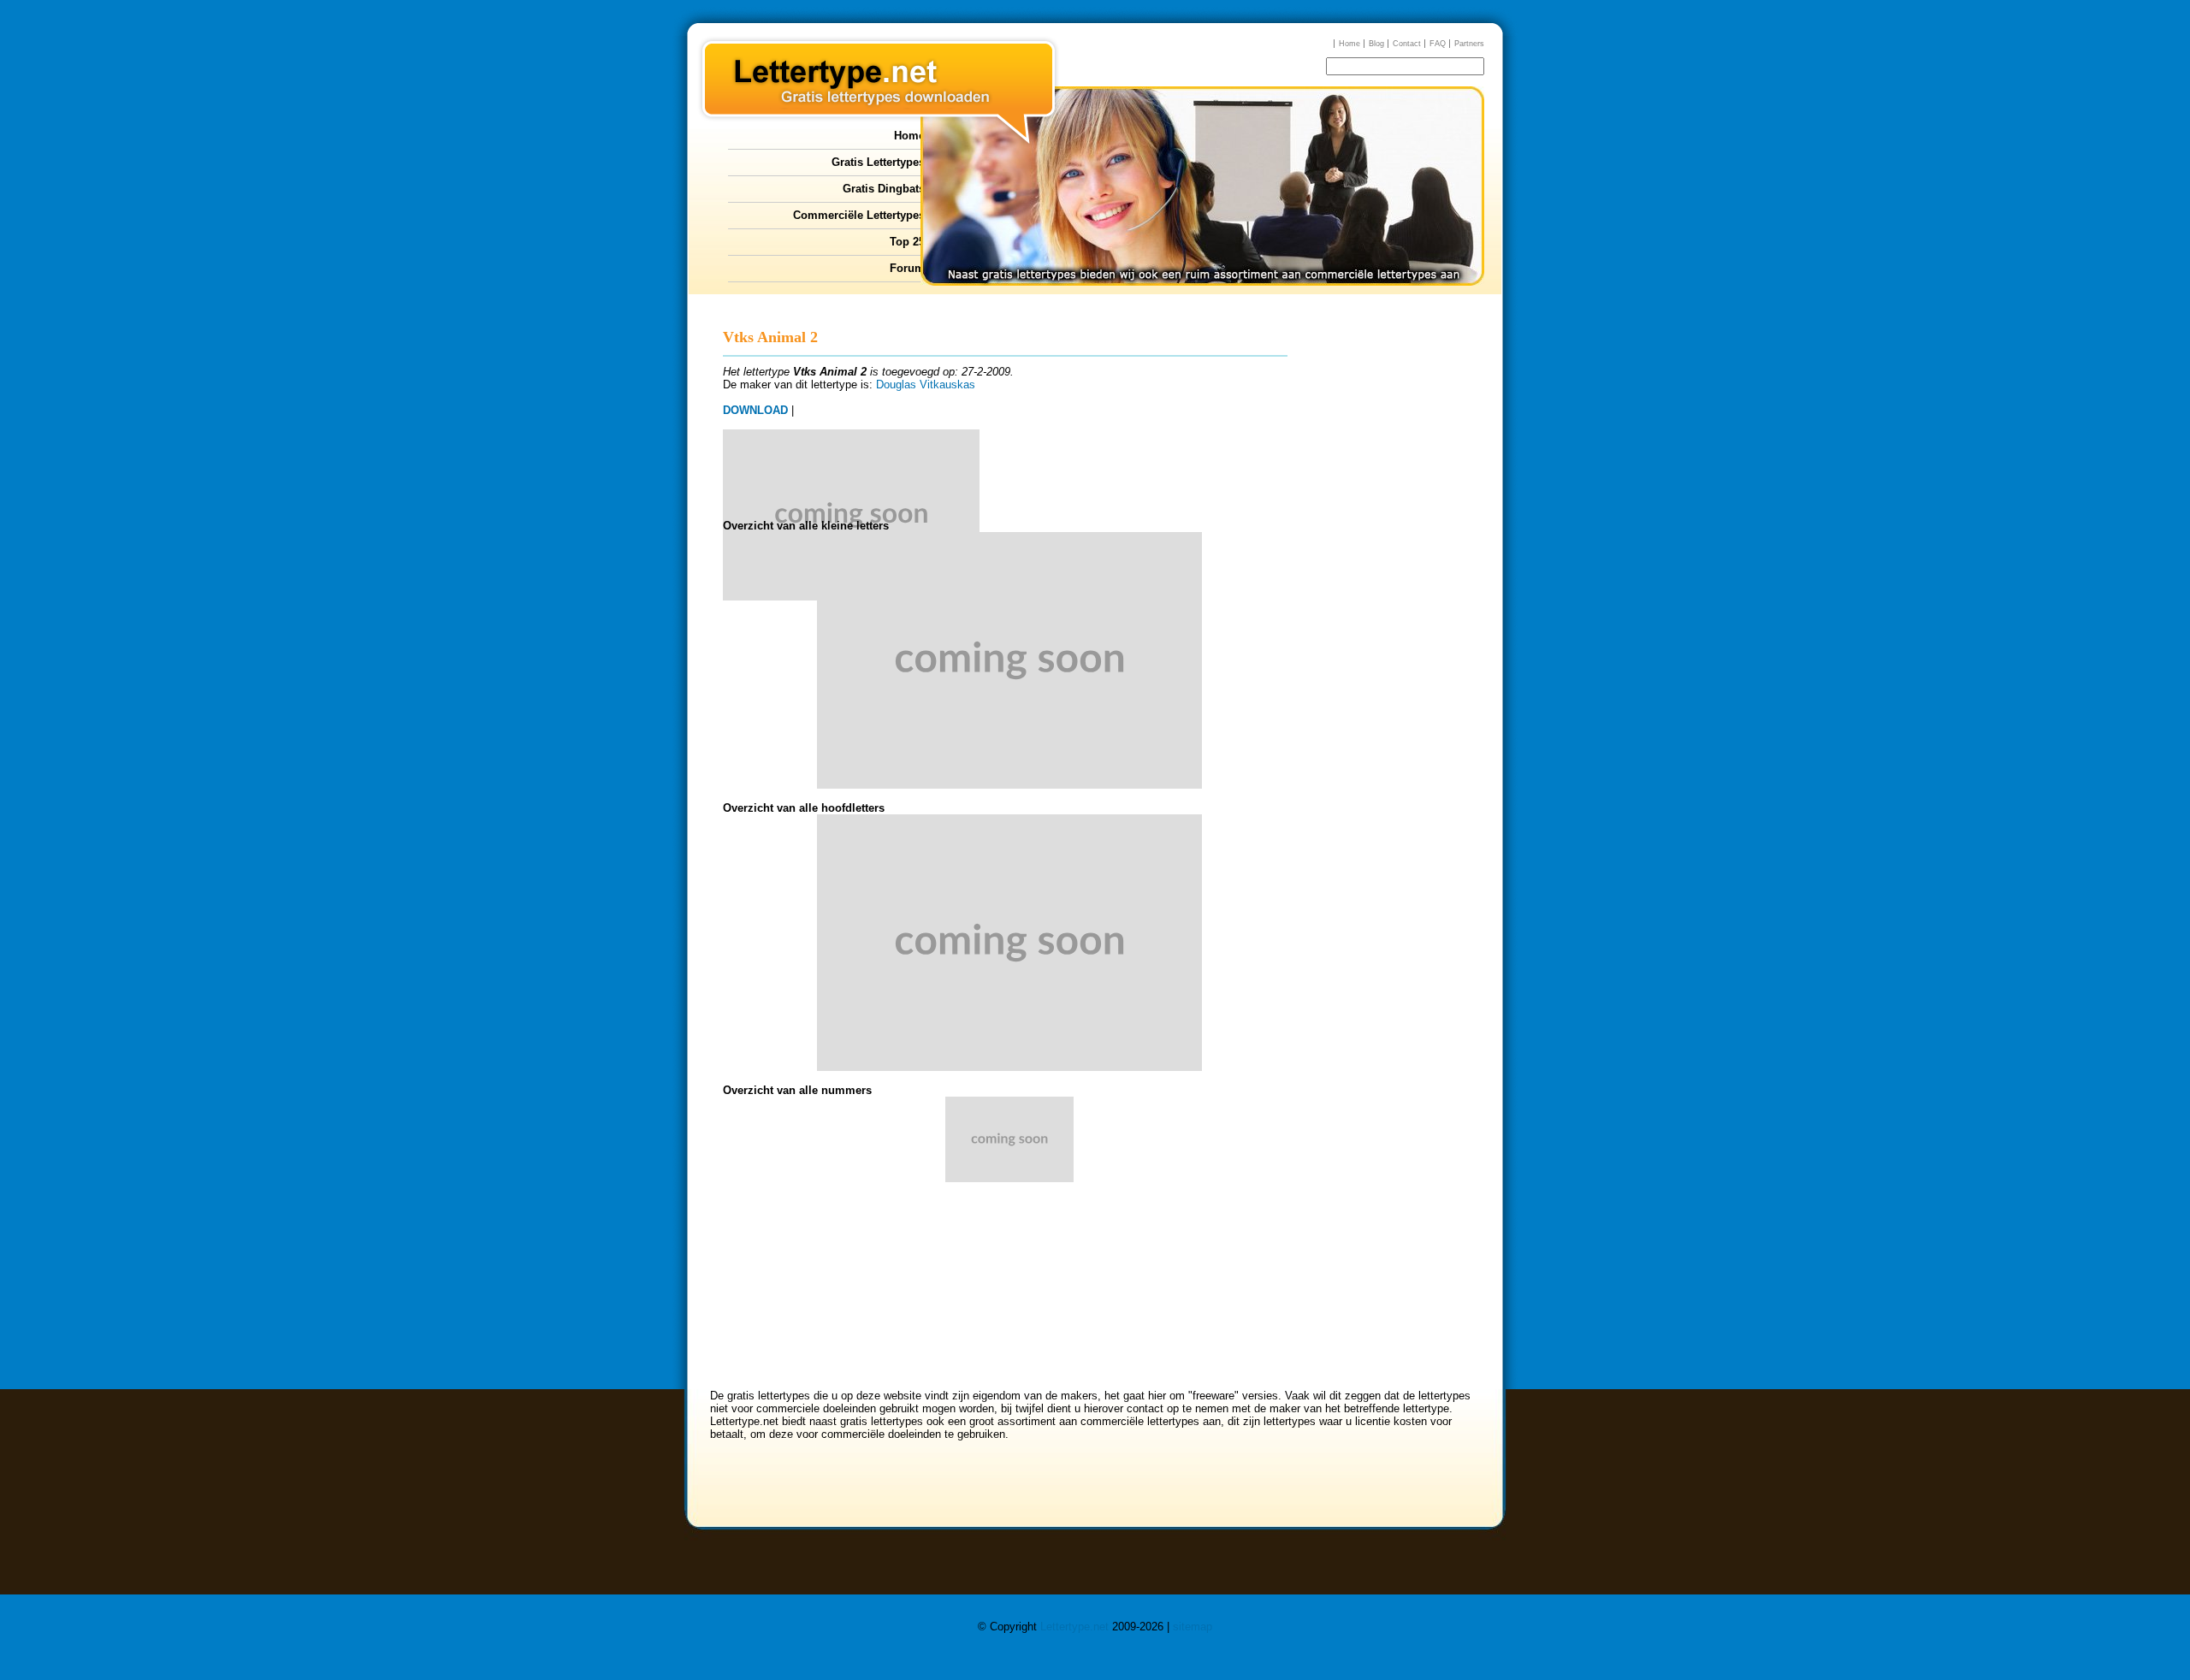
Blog (1376, 44)
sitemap (1193, 1627)
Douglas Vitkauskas (926, 385)
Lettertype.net (1074, 1627)
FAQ (1438, 44)
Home (1350, 44)
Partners (1469, 44)
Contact (1407, 44)
